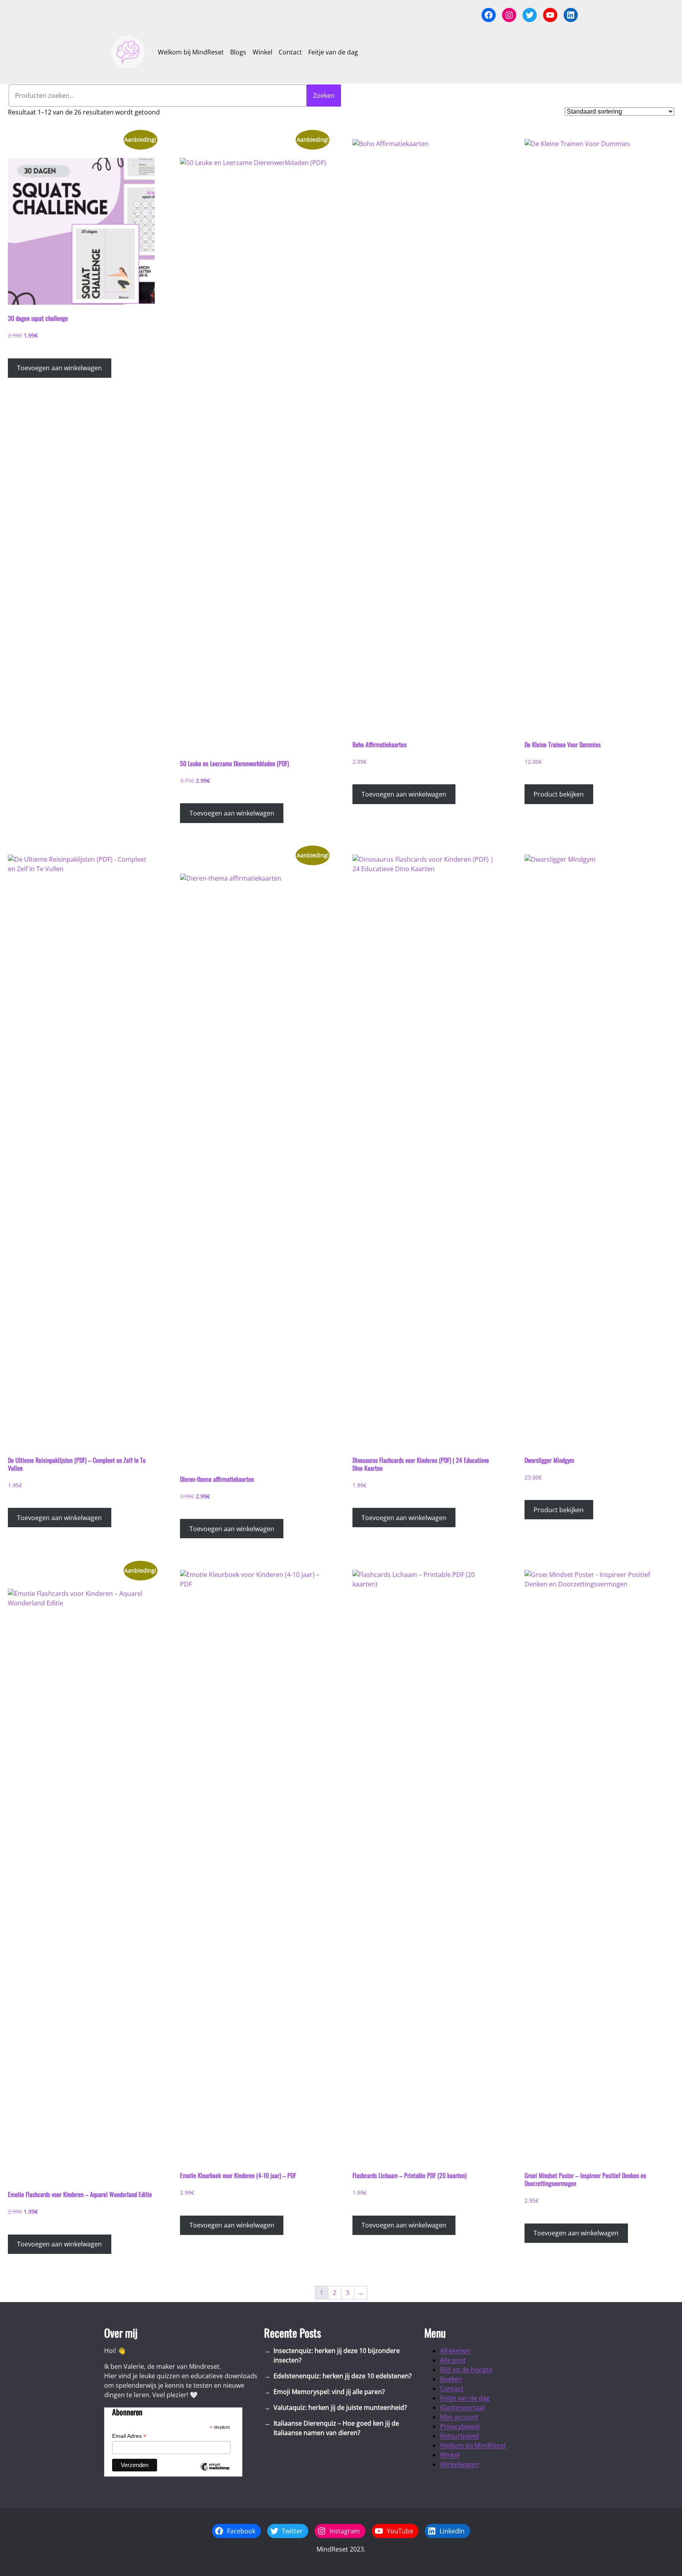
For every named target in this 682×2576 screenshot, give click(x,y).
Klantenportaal (462, 2407)
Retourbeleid (459, 2436)
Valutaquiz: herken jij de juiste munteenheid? (340, 2407)
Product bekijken (559, 794)
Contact (452, 2389)
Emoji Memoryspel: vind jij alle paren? (329, 2392)
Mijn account (459, 2417)
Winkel (450, 2455)
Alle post (453, 2360)
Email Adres (129, 2436)
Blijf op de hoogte (466, 2370)
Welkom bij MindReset (473, 2445)
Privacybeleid (460, 2426)
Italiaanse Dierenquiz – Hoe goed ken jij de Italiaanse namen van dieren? (336, 2428)
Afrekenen (455, 2351)
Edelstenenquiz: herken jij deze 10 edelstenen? (343, 2376)
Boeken (451, 2379)
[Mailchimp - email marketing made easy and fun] (215, 2473)
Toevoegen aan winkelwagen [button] (59, 368)
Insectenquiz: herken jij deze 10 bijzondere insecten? (337, 2355)
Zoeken (324, 96)
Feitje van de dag (465, 2398)
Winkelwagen (460, 2464)
